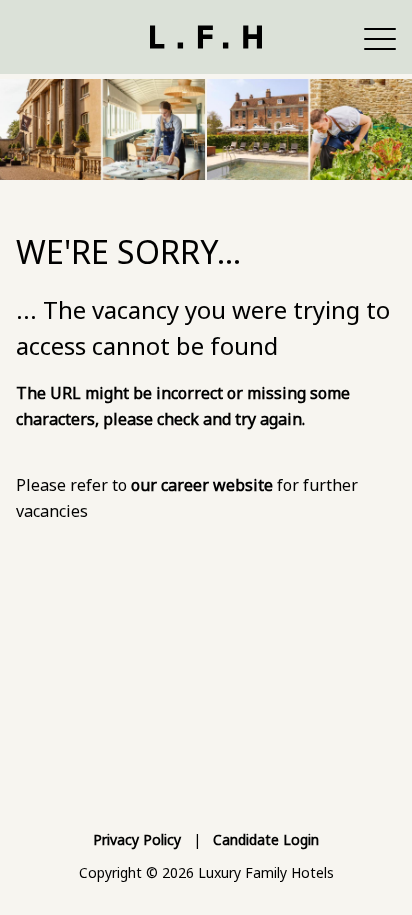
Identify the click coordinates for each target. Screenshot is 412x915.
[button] (380, 37)
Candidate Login (266, 839)
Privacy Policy (137, 839)
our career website (202, 485)
